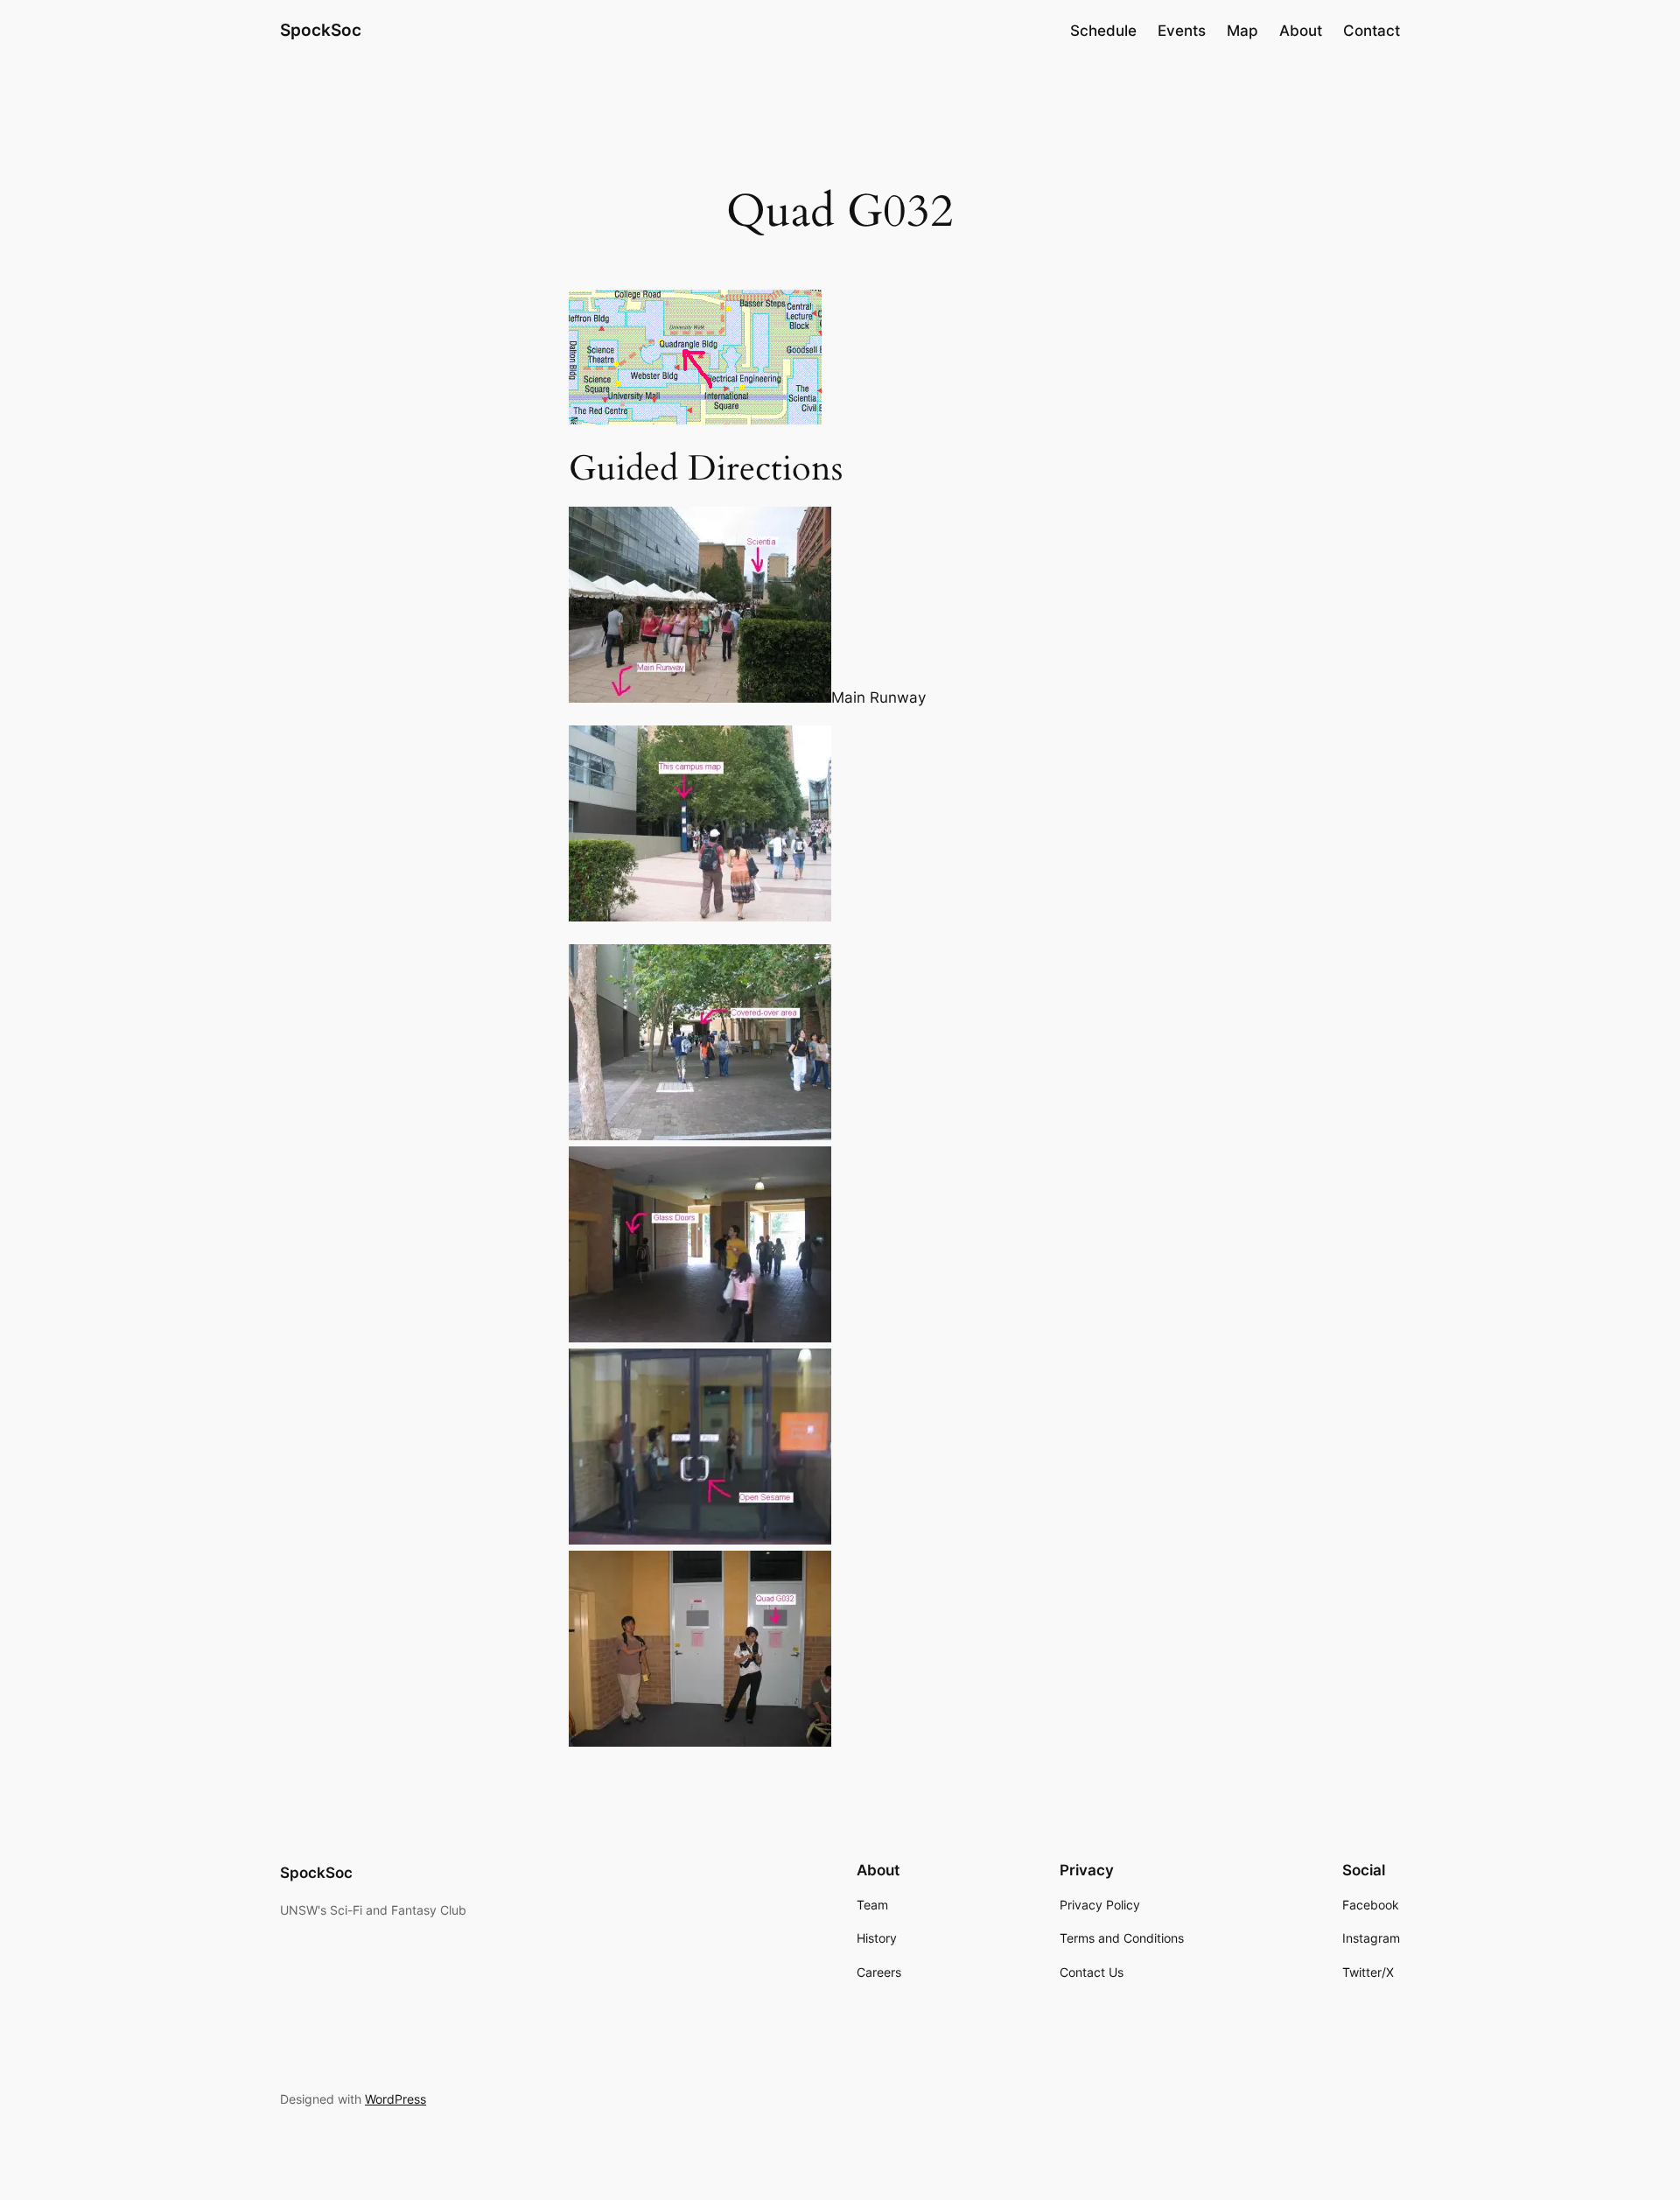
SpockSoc (321, 30)
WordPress (395, 2099)
